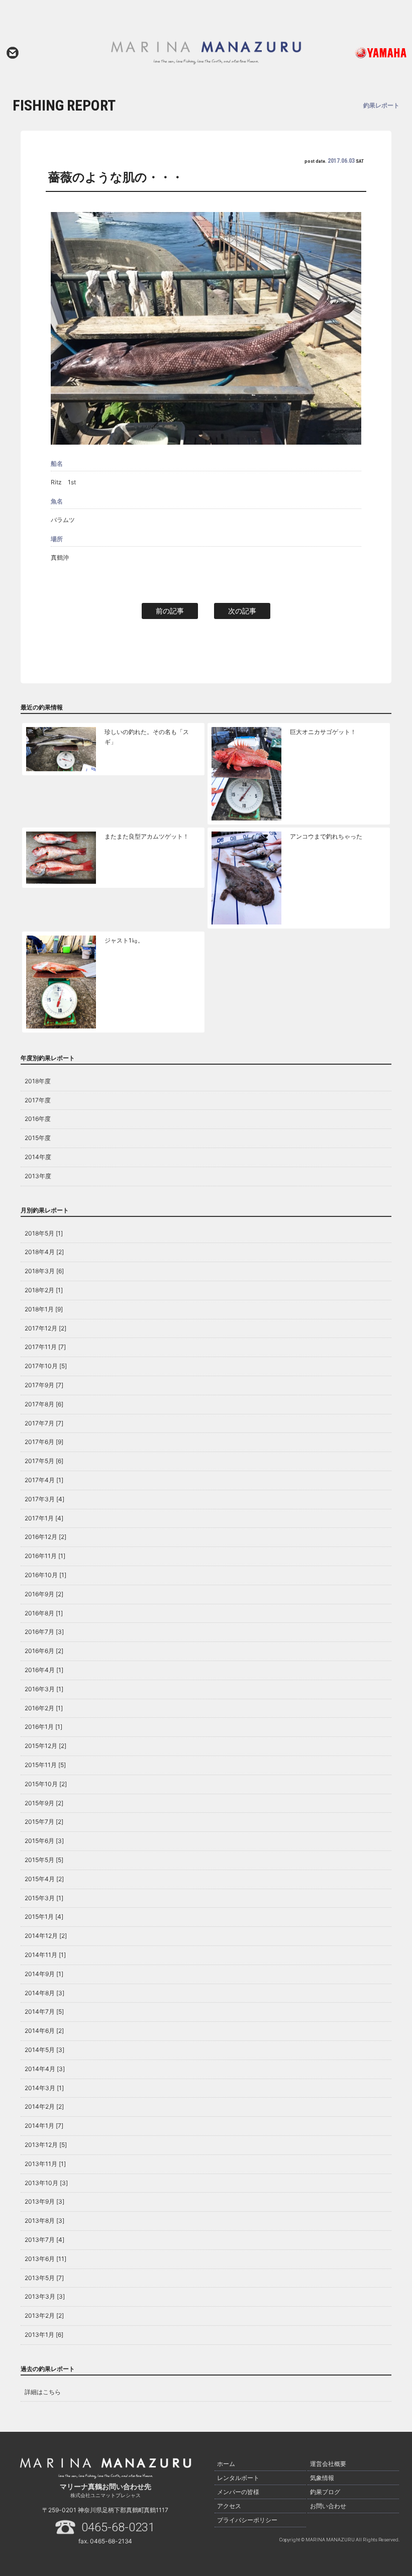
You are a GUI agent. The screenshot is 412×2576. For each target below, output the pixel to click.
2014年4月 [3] (45, 2069)
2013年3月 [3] (45, 2296)
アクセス (229, 2506)
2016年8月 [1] (44, 1613)
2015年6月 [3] (44, 1841)
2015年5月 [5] (44, 1860)
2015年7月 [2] (44, 1822)
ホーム (226, 2464)
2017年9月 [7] (44, 1385)
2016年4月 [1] (44, 1670)
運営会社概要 (328, 2464)
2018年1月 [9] (44, 1309)
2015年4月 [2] (44, 1879)
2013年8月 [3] (44, 2221)
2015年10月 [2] (46, 1784)
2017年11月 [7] (45, 1347)
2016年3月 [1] (44, 1689)
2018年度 (38, 1081)
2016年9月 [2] (44, 1594)
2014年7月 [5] (44, 2012)
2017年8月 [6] (44, 1404)
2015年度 (38, 1138)
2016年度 (38, 1119)
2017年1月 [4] (44, 1518)
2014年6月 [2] (44, 2031)
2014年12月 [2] (46, 1936)
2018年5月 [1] (44, 1233)
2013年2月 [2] (44, 2315)
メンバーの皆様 (238, 2492)
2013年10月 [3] (46, 2183)
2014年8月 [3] (44, 1993)
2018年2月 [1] (44, 1290)
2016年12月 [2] (45, 1537)
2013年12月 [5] (46, 2145)
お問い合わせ (13, 53)
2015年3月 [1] (44, 1898)
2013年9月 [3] (44, 2201)
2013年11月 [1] (45, 2164)
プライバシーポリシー (247, 2520)
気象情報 (322, 2478)
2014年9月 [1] (44, 1974)
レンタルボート (238, 2478)
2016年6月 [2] (44, 1651)
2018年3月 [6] (44, 1271)
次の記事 (242, 611)
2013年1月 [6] (44, 2335)
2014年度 (38, 1157)
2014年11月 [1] (45, 1955)
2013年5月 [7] (44, 2278)
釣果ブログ (325, 2492)
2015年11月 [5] (45, 1765)
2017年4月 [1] (44, 1480)
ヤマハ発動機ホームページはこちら (368, 53)
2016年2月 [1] (44, 1708)
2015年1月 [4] (44, 1917)
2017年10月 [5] (46, 1366)
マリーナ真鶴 (206, 53)
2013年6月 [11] (45, 2259)
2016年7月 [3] (44, 1632)
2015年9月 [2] (44, 1803)
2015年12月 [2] (45, 1746)
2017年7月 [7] (44, 1423)
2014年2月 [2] (44, 2106)
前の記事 (170, 611)
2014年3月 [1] (44, 2088)
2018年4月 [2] (44, 1252)
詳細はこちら (43, 2392)
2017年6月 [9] (44, 1442)
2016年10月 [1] (45, 1575)
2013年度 (38, 1176)
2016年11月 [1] (45, 1556)
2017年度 (38, 1100)
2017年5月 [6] (44, 1461)
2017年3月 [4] (44, 1499)
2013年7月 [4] (44, 2240)
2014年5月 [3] (44, 2050)
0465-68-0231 (118, 2527)
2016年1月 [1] (43, 1727)
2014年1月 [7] (44, 2126)
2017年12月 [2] (45, 1328)
